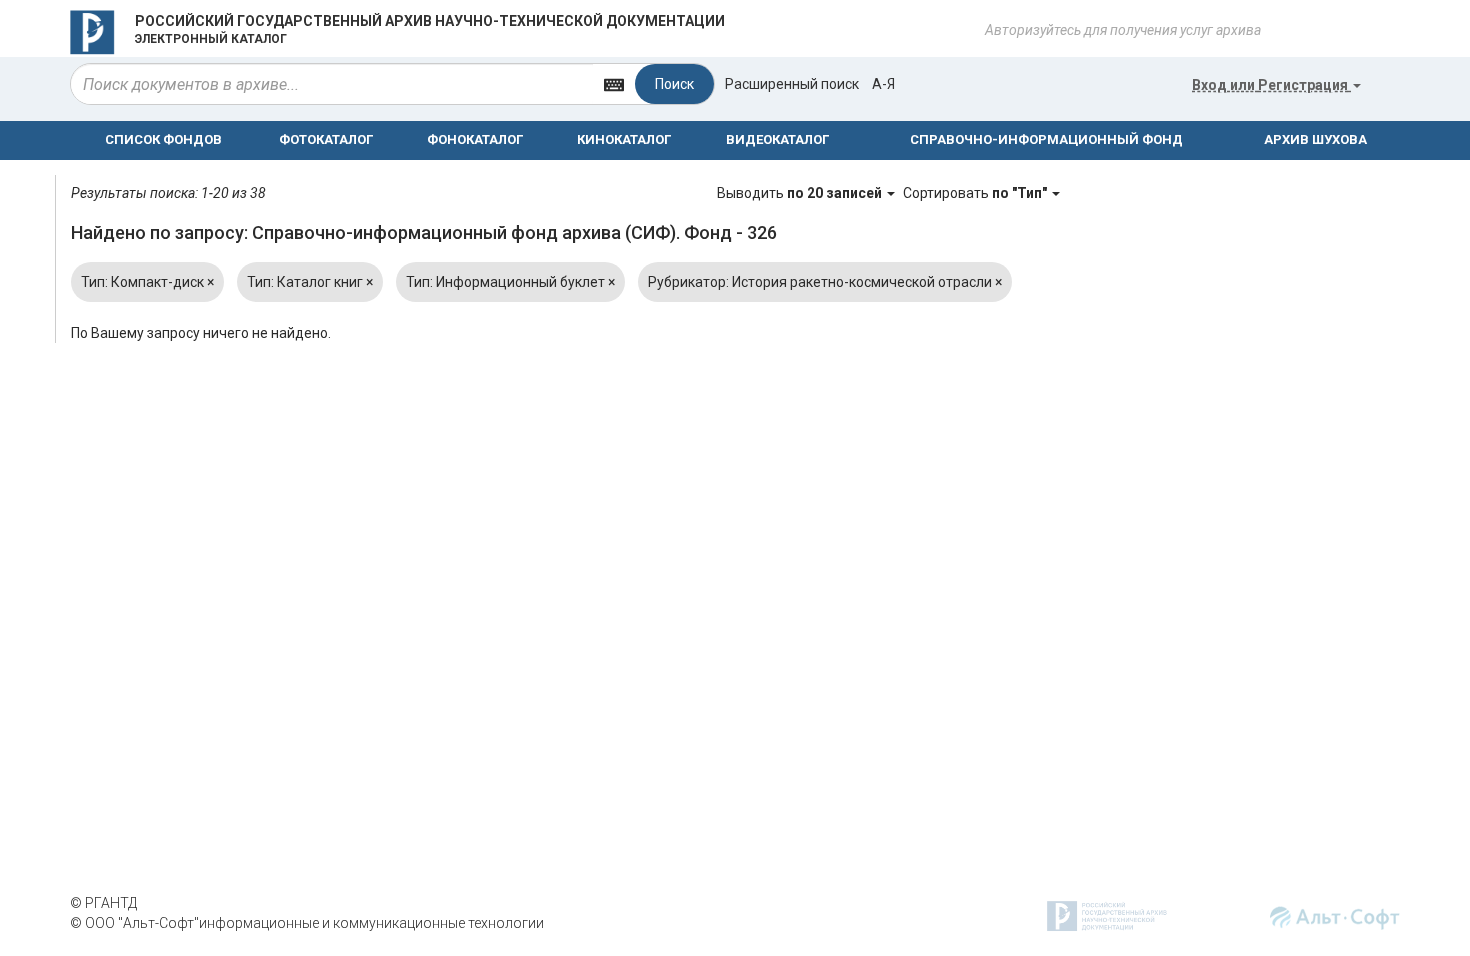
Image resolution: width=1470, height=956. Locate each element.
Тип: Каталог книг (310, 282)
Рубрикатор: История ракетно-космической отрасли (825, 282)
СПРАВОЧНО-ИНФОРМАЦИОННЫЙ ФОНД (1046, 139)
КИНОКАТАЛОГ (624, 139)
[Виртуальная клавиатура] (614, 83)
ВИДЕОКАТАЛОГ (777, 139)
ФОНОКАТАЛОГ (475, 139)
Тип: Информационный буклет (510, 282)
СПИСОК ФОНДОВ (163, 139)
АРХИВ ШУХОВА (1315, 139)
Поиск (674, 84)
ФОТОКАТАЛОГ (326, 139)
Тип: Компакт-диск (147, 282)
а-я (883, 84)
